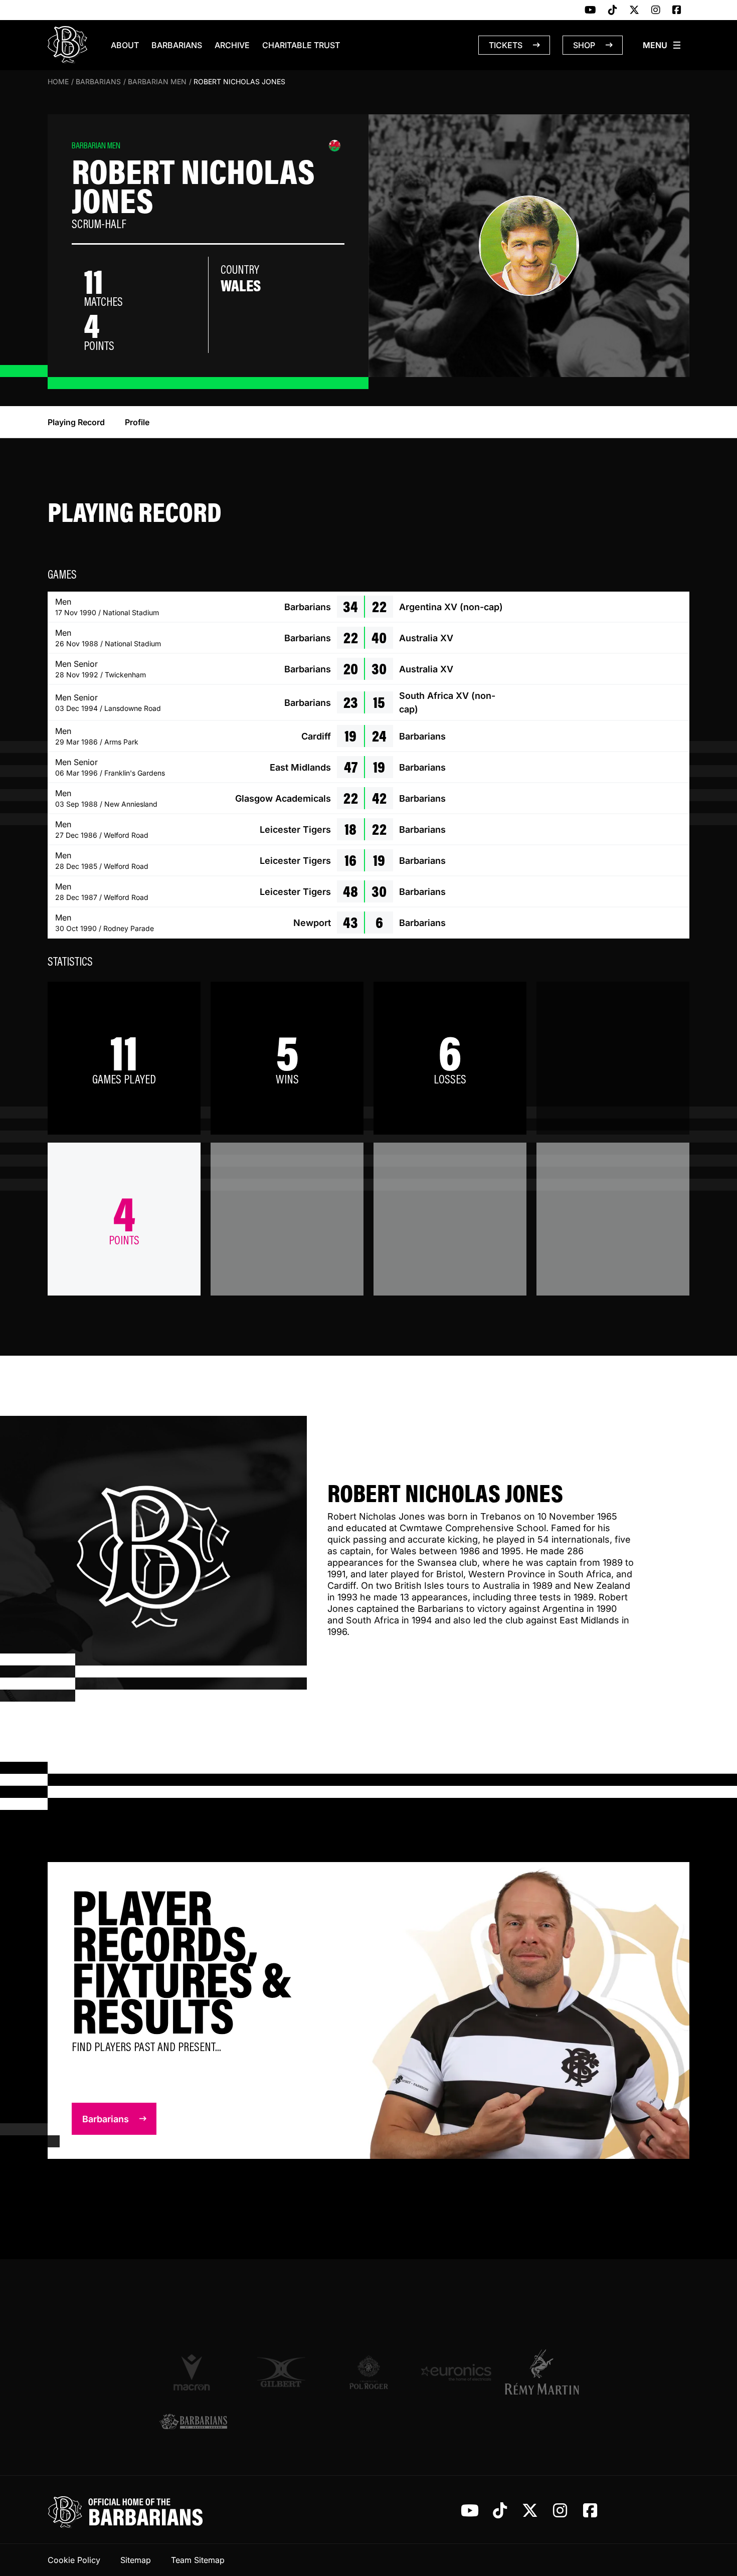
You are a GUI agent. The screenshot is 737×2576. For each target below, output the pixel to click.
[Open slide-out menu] (662, 45)
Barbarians (177, 45)
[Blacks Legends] (193, 2422)
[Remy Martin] (544, 2372)
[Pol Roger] (369, 2372)
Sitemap (136, 2560)
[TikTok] (613, 11)
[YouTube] (590, 11)
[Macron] (193, 2372)
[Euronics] (456, 2372)
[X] (634, 11)
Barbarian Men (157, 81)
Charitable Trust (301, 45)
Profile (137, 422)
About (125, 45)
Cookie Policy (74, 2560)
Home (58, 81)
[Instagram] (656, 11)
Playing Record (76, 422)
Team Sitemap (198, 2560)
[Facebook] (677, 11)
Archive (232, 45)
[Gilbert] (281, 2372)
